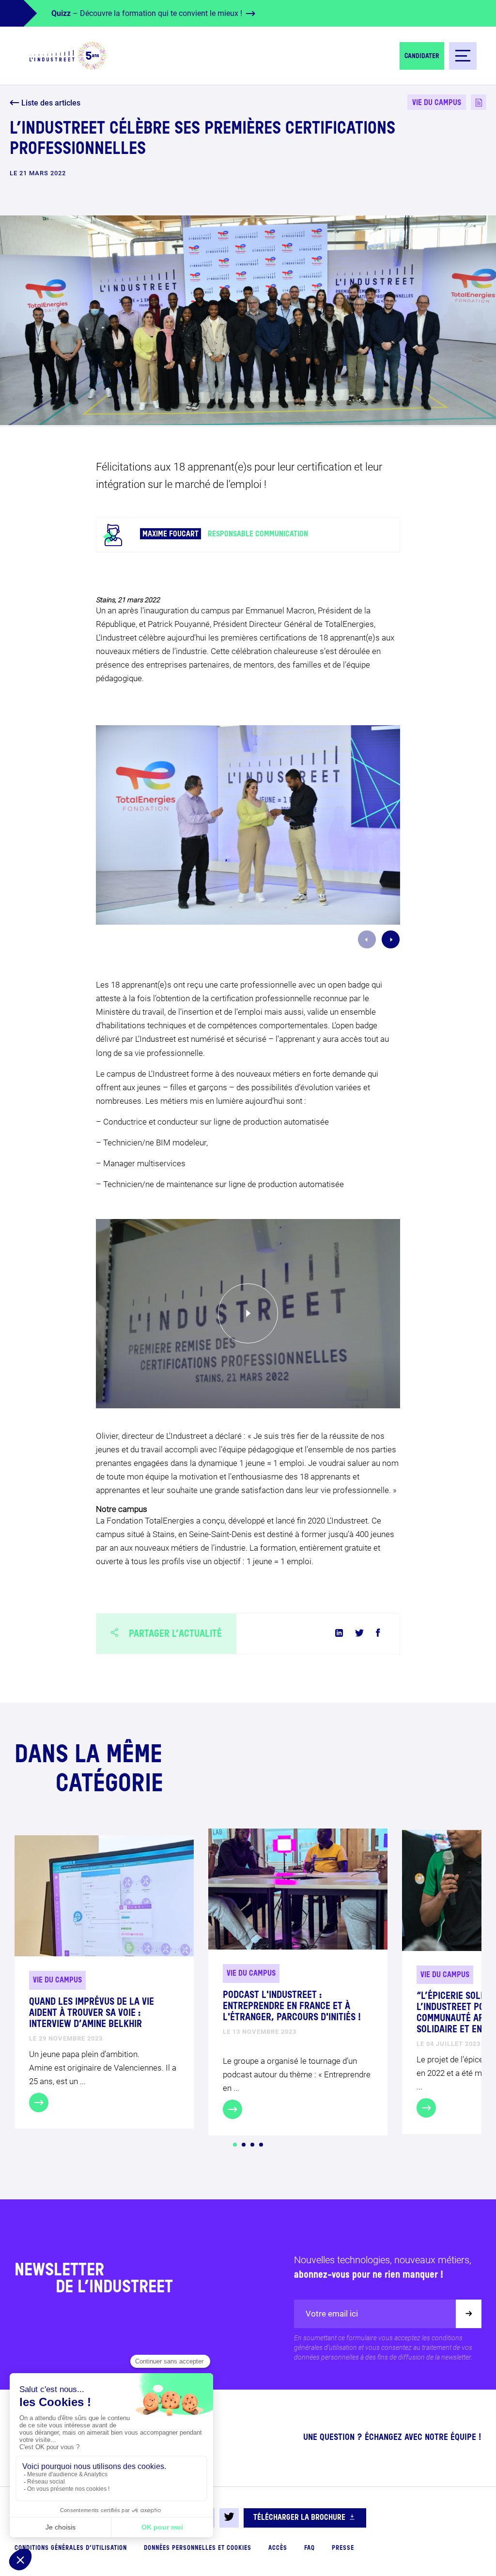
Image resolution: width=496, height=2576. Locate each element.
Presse (343, 2548)
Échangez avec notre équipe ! (423, 2438)
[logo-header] (68, 56)
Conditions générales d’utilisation (71, 2548)
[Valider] (469, 2314)
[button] (235, 2145)
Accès (278, 2548)
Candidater (422, 56)
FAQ (310, 2548)
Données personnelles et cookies (198, 2548)
